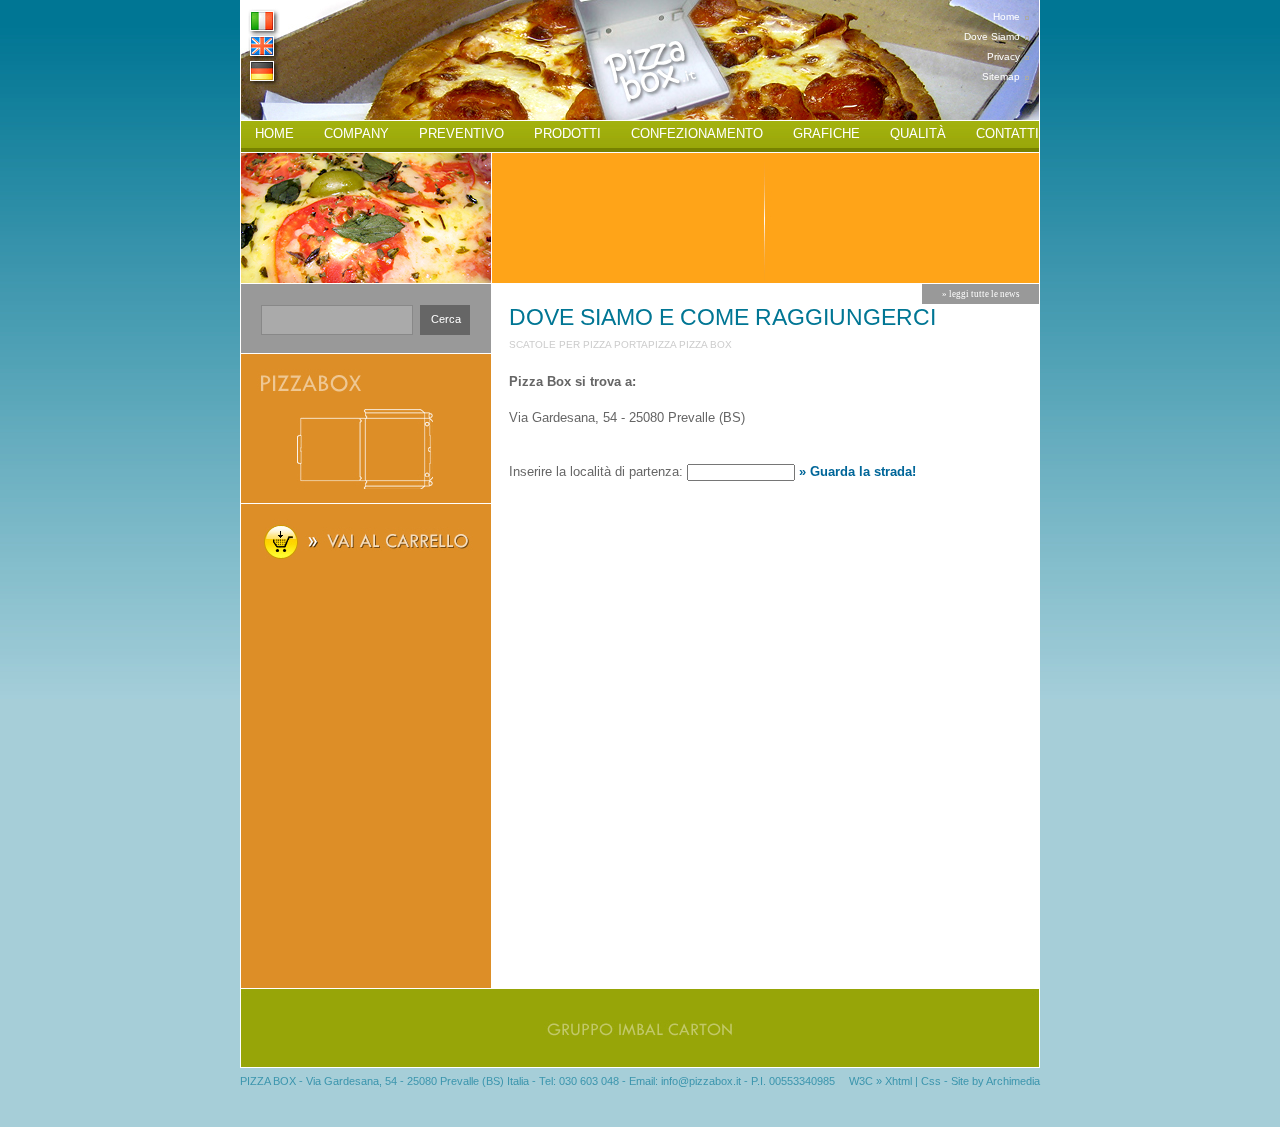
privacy (1003, 56)
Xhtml (898, 1081)
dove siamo (992, 36)
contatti (1007, 133)
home (1006, 16)
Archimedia (1013, 1081)
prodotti (567, 133)
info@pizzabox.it (701, 1081)
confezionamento (697, 133)
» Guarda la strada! (857, 471)
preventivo (461, 133)
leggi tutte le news (984, 294)
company (356, 133)
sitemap (1001, 76)
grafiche (826, 133)
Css (931, 1081)
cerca (446, 319)
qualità (918, 133)
